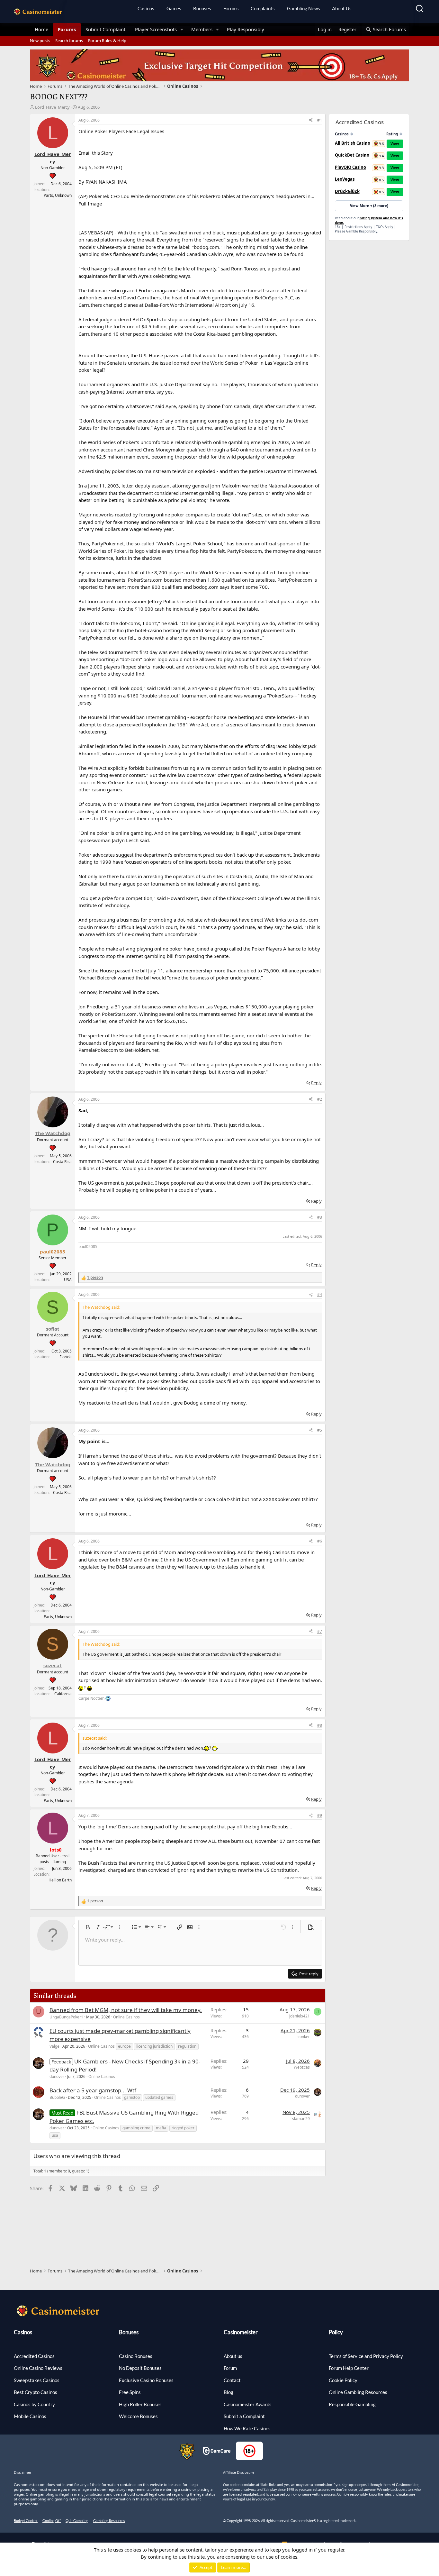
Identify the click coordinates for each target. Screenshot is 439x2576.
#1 (320, 120)
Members (202, 29)
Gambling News (304, 8)
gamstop (132, 2097)
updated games (159, 2097)
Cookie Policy (343, 2380)
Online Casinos (126, 2017)
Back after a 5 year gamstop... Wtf (93, 2090)
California (63, 1694)
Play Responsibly (246, 29)
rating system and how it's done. (369, 220)
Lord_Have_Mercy (52, 107)
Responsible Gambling (352, 2404)
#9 (320, 1815)
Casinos (146, 8)
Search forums (69, 41)
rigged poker (183, 2128)
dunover (57, 2076)
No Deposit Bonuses (140, 2368)
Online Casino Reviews (38, 2368)
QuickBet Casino (352, 155)
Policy (336, 2332)
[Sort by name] (352, 134)
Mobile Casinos (30, 2416)
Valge (54, 2046)
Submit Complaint (105, 29)
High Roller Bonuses (140, 2404)
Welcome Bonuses (138, 2416)
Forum (230, 2368)
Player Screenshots (156, 29)
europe (124, 2046)
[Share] (311, 120)
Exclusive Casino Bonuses (146, 2380)
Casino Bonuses (136, 2356)
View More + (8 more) (369, 206)
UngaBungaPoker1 (66, 2017)
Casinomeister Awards (248, 2404)
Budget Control (26, 2521)
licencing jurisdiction (154, 2046)
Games (174, 8)
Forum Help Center (349, 2368)
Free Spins (130, 2392)
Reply (316, 1083)
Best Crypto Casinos (36, 2392)
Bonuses (202, 8)
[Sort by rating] (401, 134)
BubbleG (57, 2097)
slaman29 (301, 2119)
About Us (342, 8)
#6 (320, 1541)
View (395, 144)
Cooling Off (52, 2521)
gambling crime (136, 2128)
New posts (40, 41)
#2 (320, 1099)
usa (55, 2135)
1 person (95, 1277)
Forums (231, 8)
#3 (320, 1217)
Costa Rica (62, 1162)
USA (68, 1280)
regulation (187, 2046)
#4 (320, 1294)
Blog (228, 2392)
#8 (320, 1725)
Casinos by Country (34, 2404)
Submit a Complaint (244, 2416)
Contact (232, 2380)
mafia (161, 2128)
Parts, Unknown (58, 195)
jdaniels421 (300, 2016)
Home (41, 29)
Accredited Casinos (34, 2356)
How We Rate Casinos (247, 2428)
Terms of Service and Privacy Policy (366, 2356)
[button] (182, 29)
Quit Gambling (77, 2521)
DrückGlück (347, 191)
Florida (66, 1357)
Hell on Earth (60, 1880)
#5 (320, 1430)
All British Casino (353, 143)
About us (233, 2356)
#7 (320, 1631)
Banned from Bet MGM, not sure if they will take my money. (126, 2010)
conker (304, 2037)
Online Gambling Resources (358, 2392)
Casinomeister (241, 2332)
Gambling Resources (109, 2521)
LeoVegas (345, 179)
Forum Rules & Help (107, 41)
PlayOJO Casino (350, 167)
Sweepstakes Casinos (37, 2380)
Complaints (263, 8)
